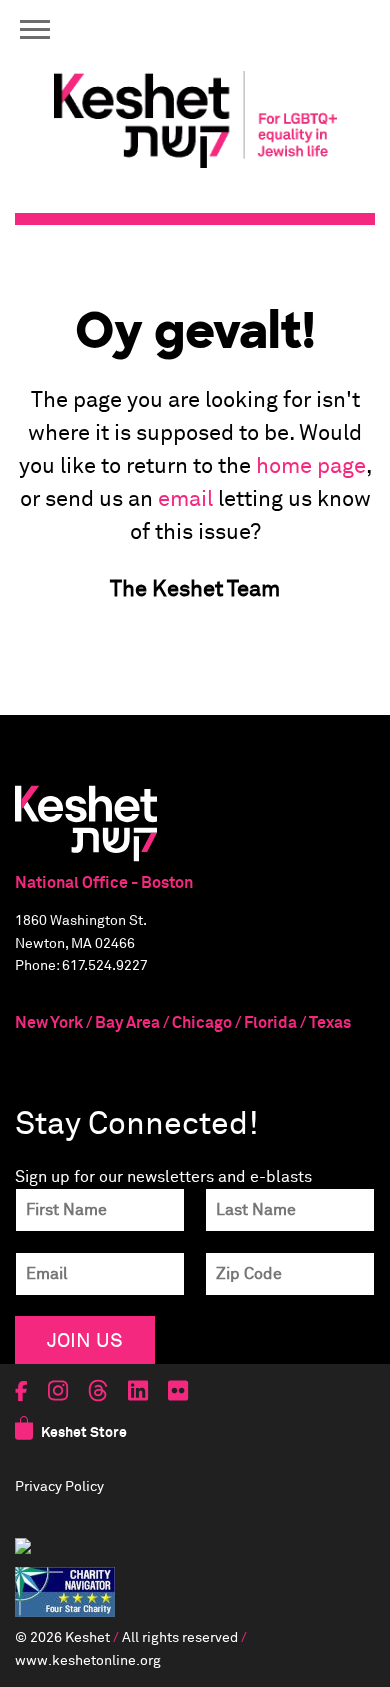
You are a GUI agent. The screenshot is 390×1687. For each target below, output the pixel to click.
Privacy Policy (59, 1487)
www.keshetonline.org (88, 1661)
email (185, 500)
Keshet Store (84, 1433)
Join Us (85, 1339)
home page (311, 467)
